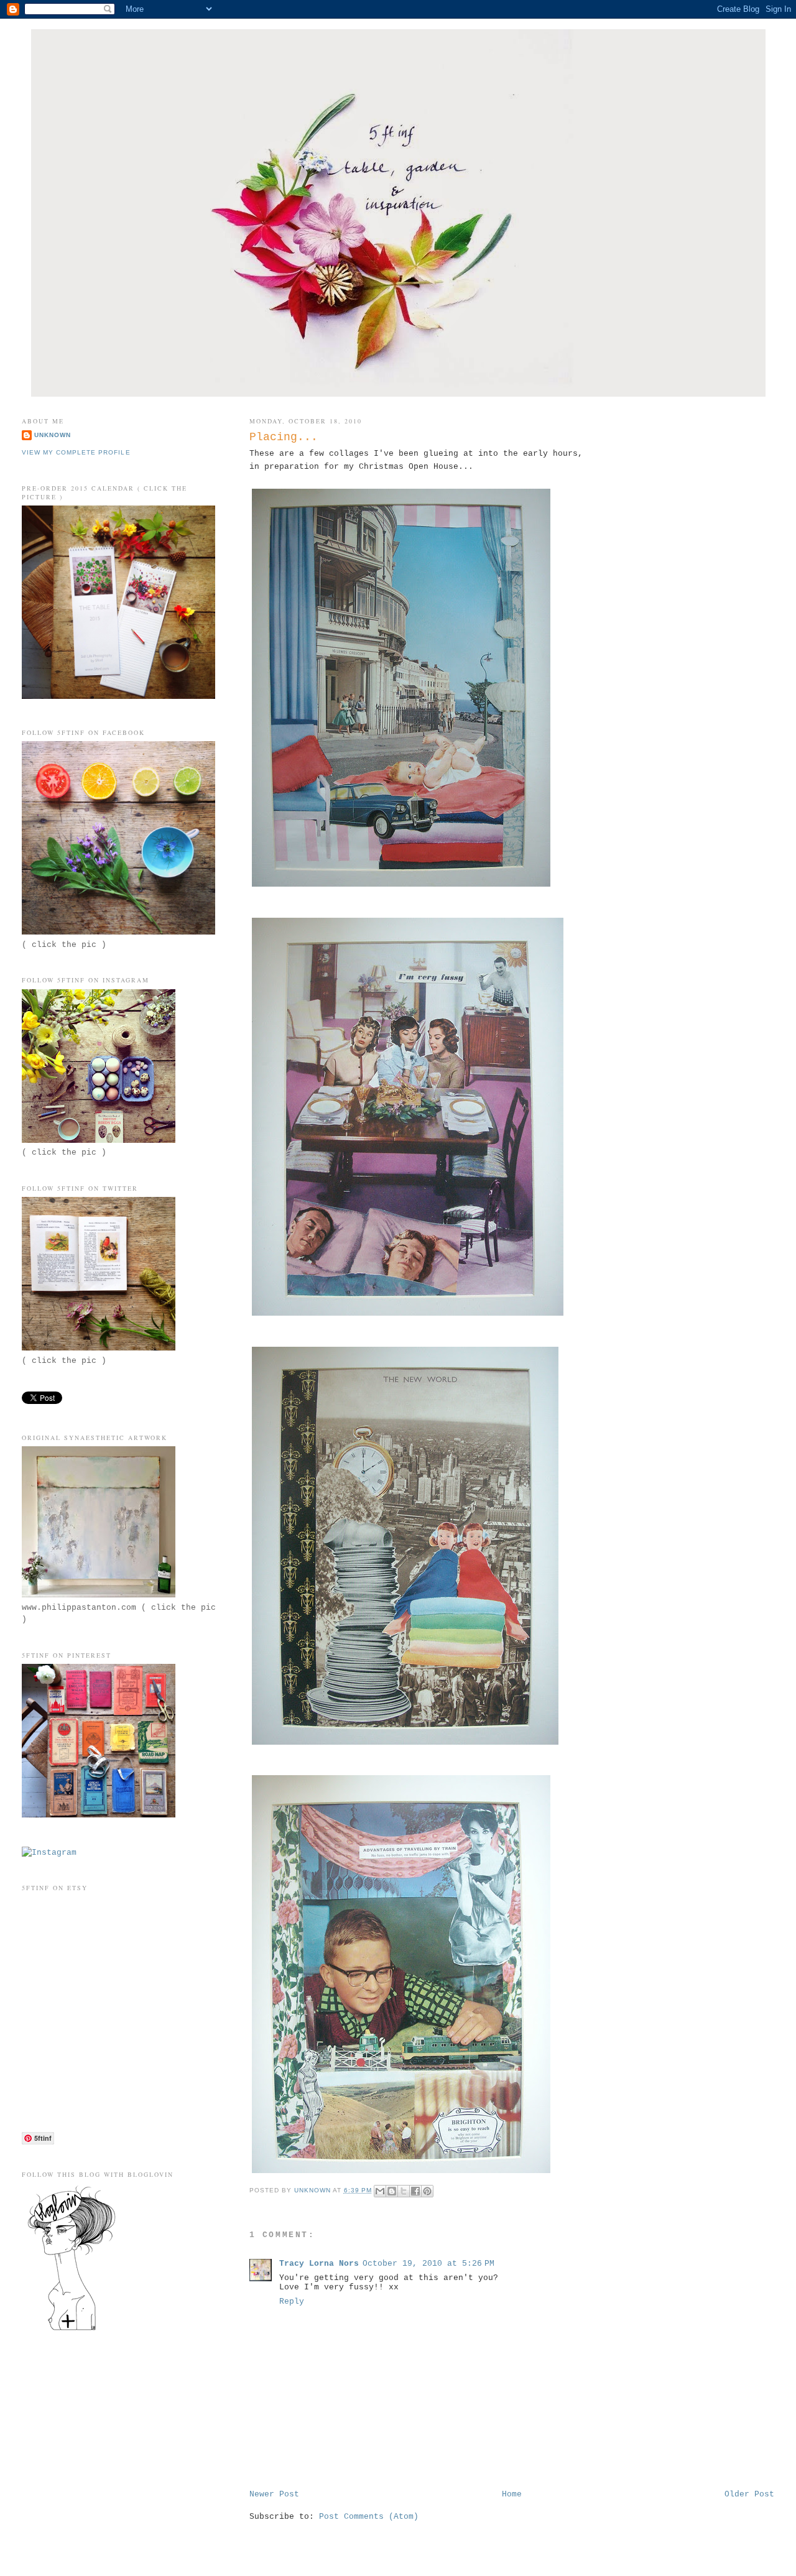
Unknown (53, 435)
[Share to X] (404, 2191)
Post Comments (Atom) (369, 2517)
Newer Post (274, 2494)
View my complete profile (76, 452)
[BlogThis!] (392, 2191)
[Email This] (380, 2191)
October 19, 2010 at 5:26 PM (428, 2264)
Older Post (749, 2494)
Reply (292, 2301)
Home (512, 2494)
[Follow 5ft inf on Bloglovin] (72, 2330)
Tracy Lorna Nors (319, 2264)
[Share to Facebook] (415, 2191)
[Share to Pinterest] (427, 2191)
